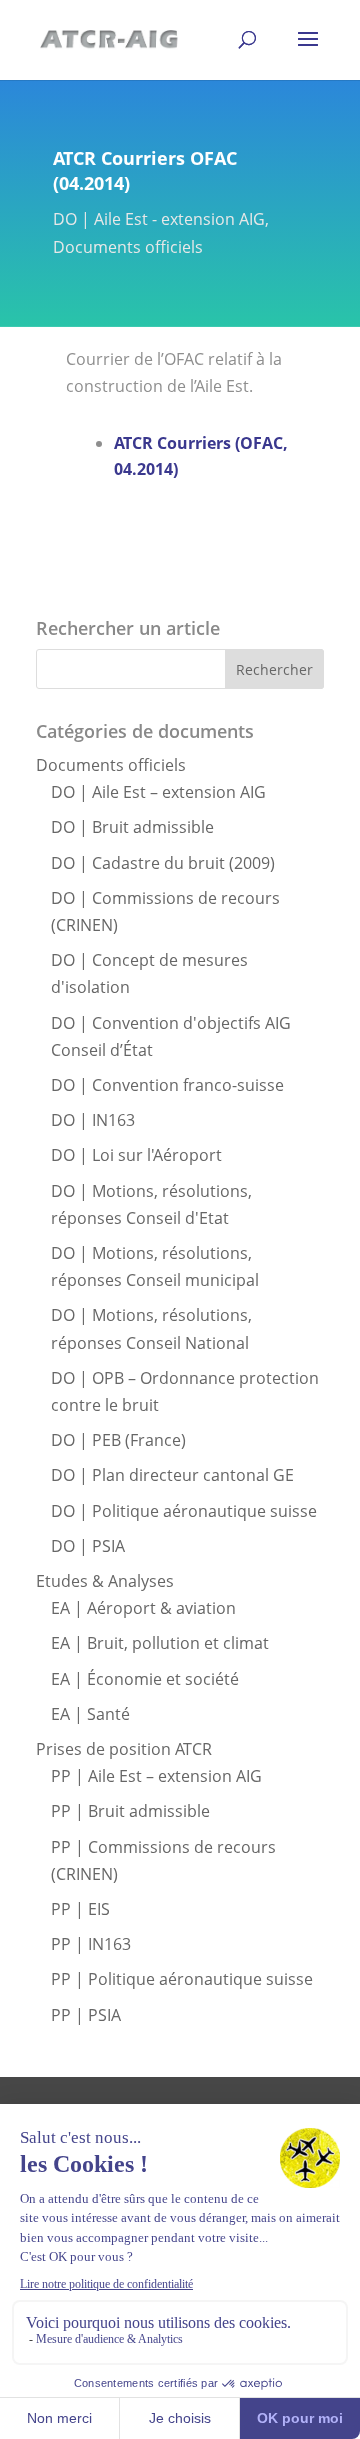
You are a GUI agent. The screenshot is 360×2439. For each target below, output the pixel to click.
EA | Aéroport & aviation (143, 1608)
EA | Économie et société (145, 1679)
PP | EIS (80, 1909)
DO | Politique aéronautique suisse (184, 1511)
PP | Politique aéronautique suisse (182, 1979)
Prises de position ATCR (124, 1749)
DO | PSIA (88, 1546)
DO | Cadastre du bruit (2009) (163, 863)
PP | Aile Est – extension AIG (156, 1776)
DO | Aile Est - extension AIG (159, 219)
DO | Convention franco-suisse (167, 1085)
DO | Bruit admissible (132, 827)
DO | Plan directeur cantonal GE (172, 1475)
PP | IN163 (91, 1944)
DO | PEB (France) (118, 1440)
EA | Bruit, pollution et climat (160, 1643)
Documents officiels (128, 247)
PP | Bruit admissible (130, 1811)
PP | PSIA (86, 2015)
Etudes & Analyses (105, 1581)
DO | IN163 (93, 1120)
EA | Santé (90, 1714)
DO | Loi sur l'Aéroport (136, 1155)
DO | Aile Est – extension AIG (158, 792)
